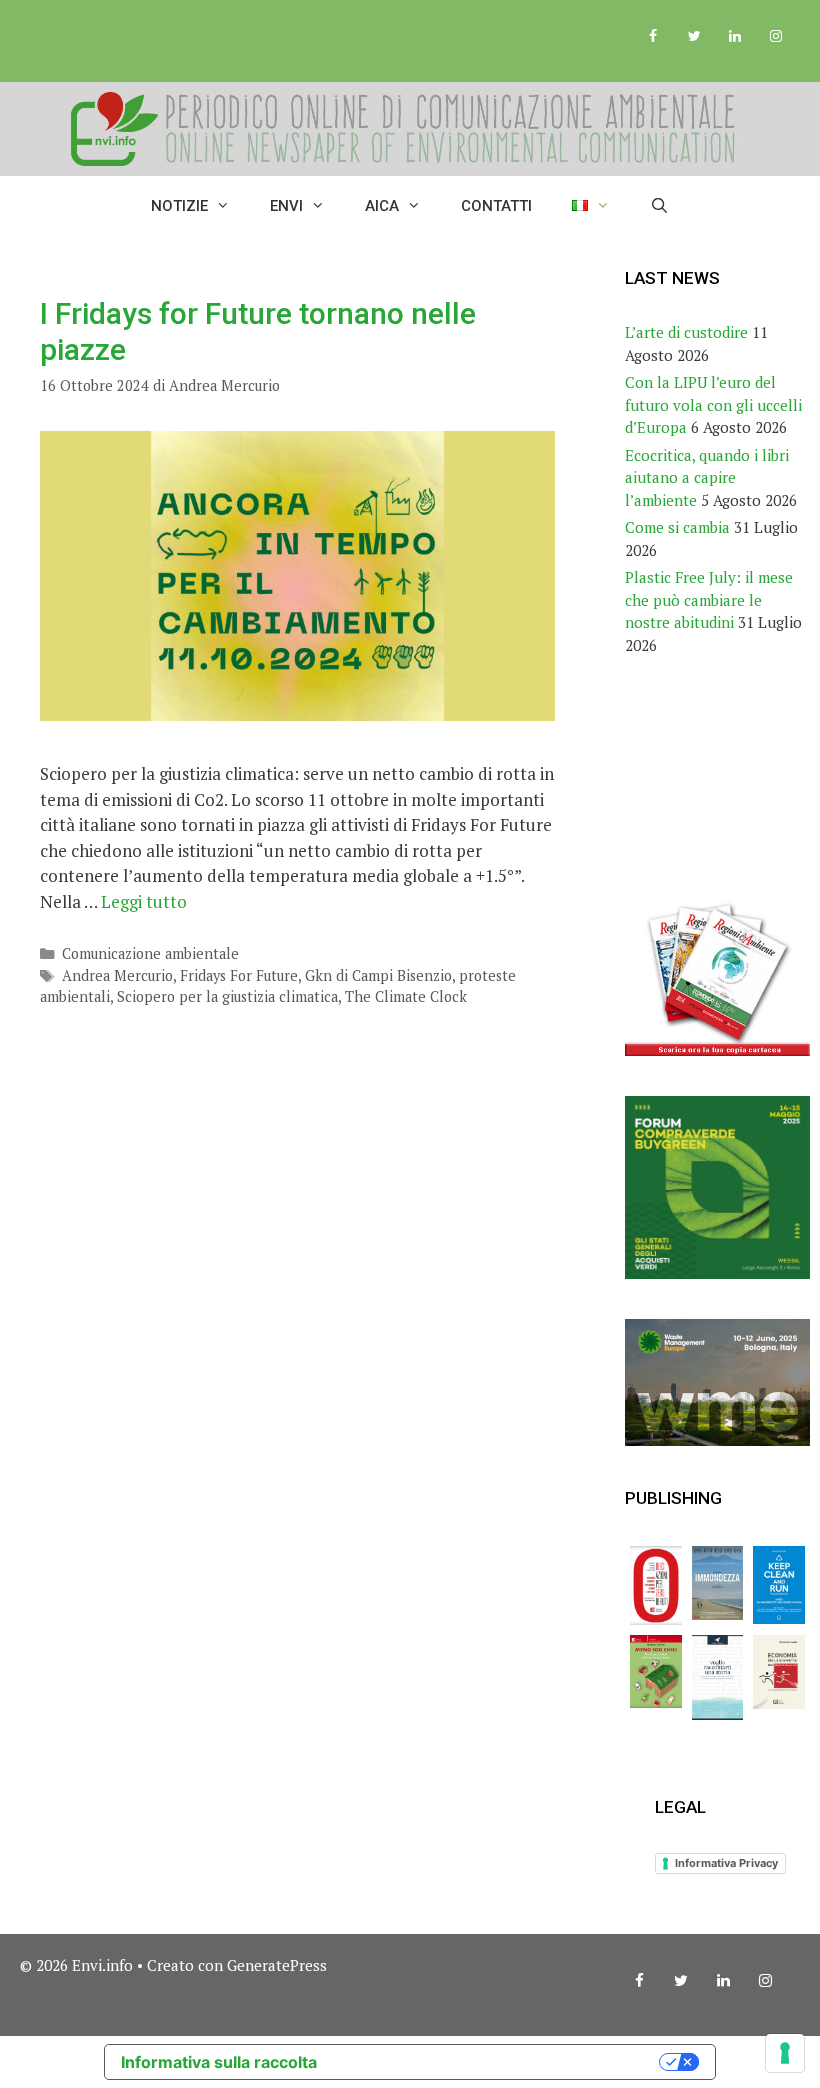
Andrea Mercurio (117, 975)
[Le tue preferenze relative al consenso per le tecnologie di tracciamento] (785, 2053)
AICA (382, 206)
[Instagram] (775, 37)
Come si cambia (677, 527)
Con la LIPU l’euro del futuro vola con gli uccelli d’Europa (713, 404)
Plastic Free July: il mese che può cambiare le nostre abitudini (709, 599)
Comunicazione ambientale (150, 953)
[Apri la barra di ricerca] (659, 206)
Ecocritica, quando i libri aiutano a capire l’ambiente (707, 477)
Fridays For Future (239, 975)
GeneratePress (277, 1965)
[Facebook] (653, 37)
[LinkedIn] (734, 37)
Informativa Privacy (726, 1863)
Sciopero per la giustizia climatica (227, 996)
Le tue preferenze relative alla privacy (498, 2062)
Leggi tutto (144, 901)
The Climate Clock (406, 996)
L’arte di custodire (686, 332)
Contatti (496, 206)
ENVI (286, 206)
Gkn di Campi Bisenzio (378, 975)
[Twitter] (694, 37)
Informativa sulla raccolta (219, 2062)
